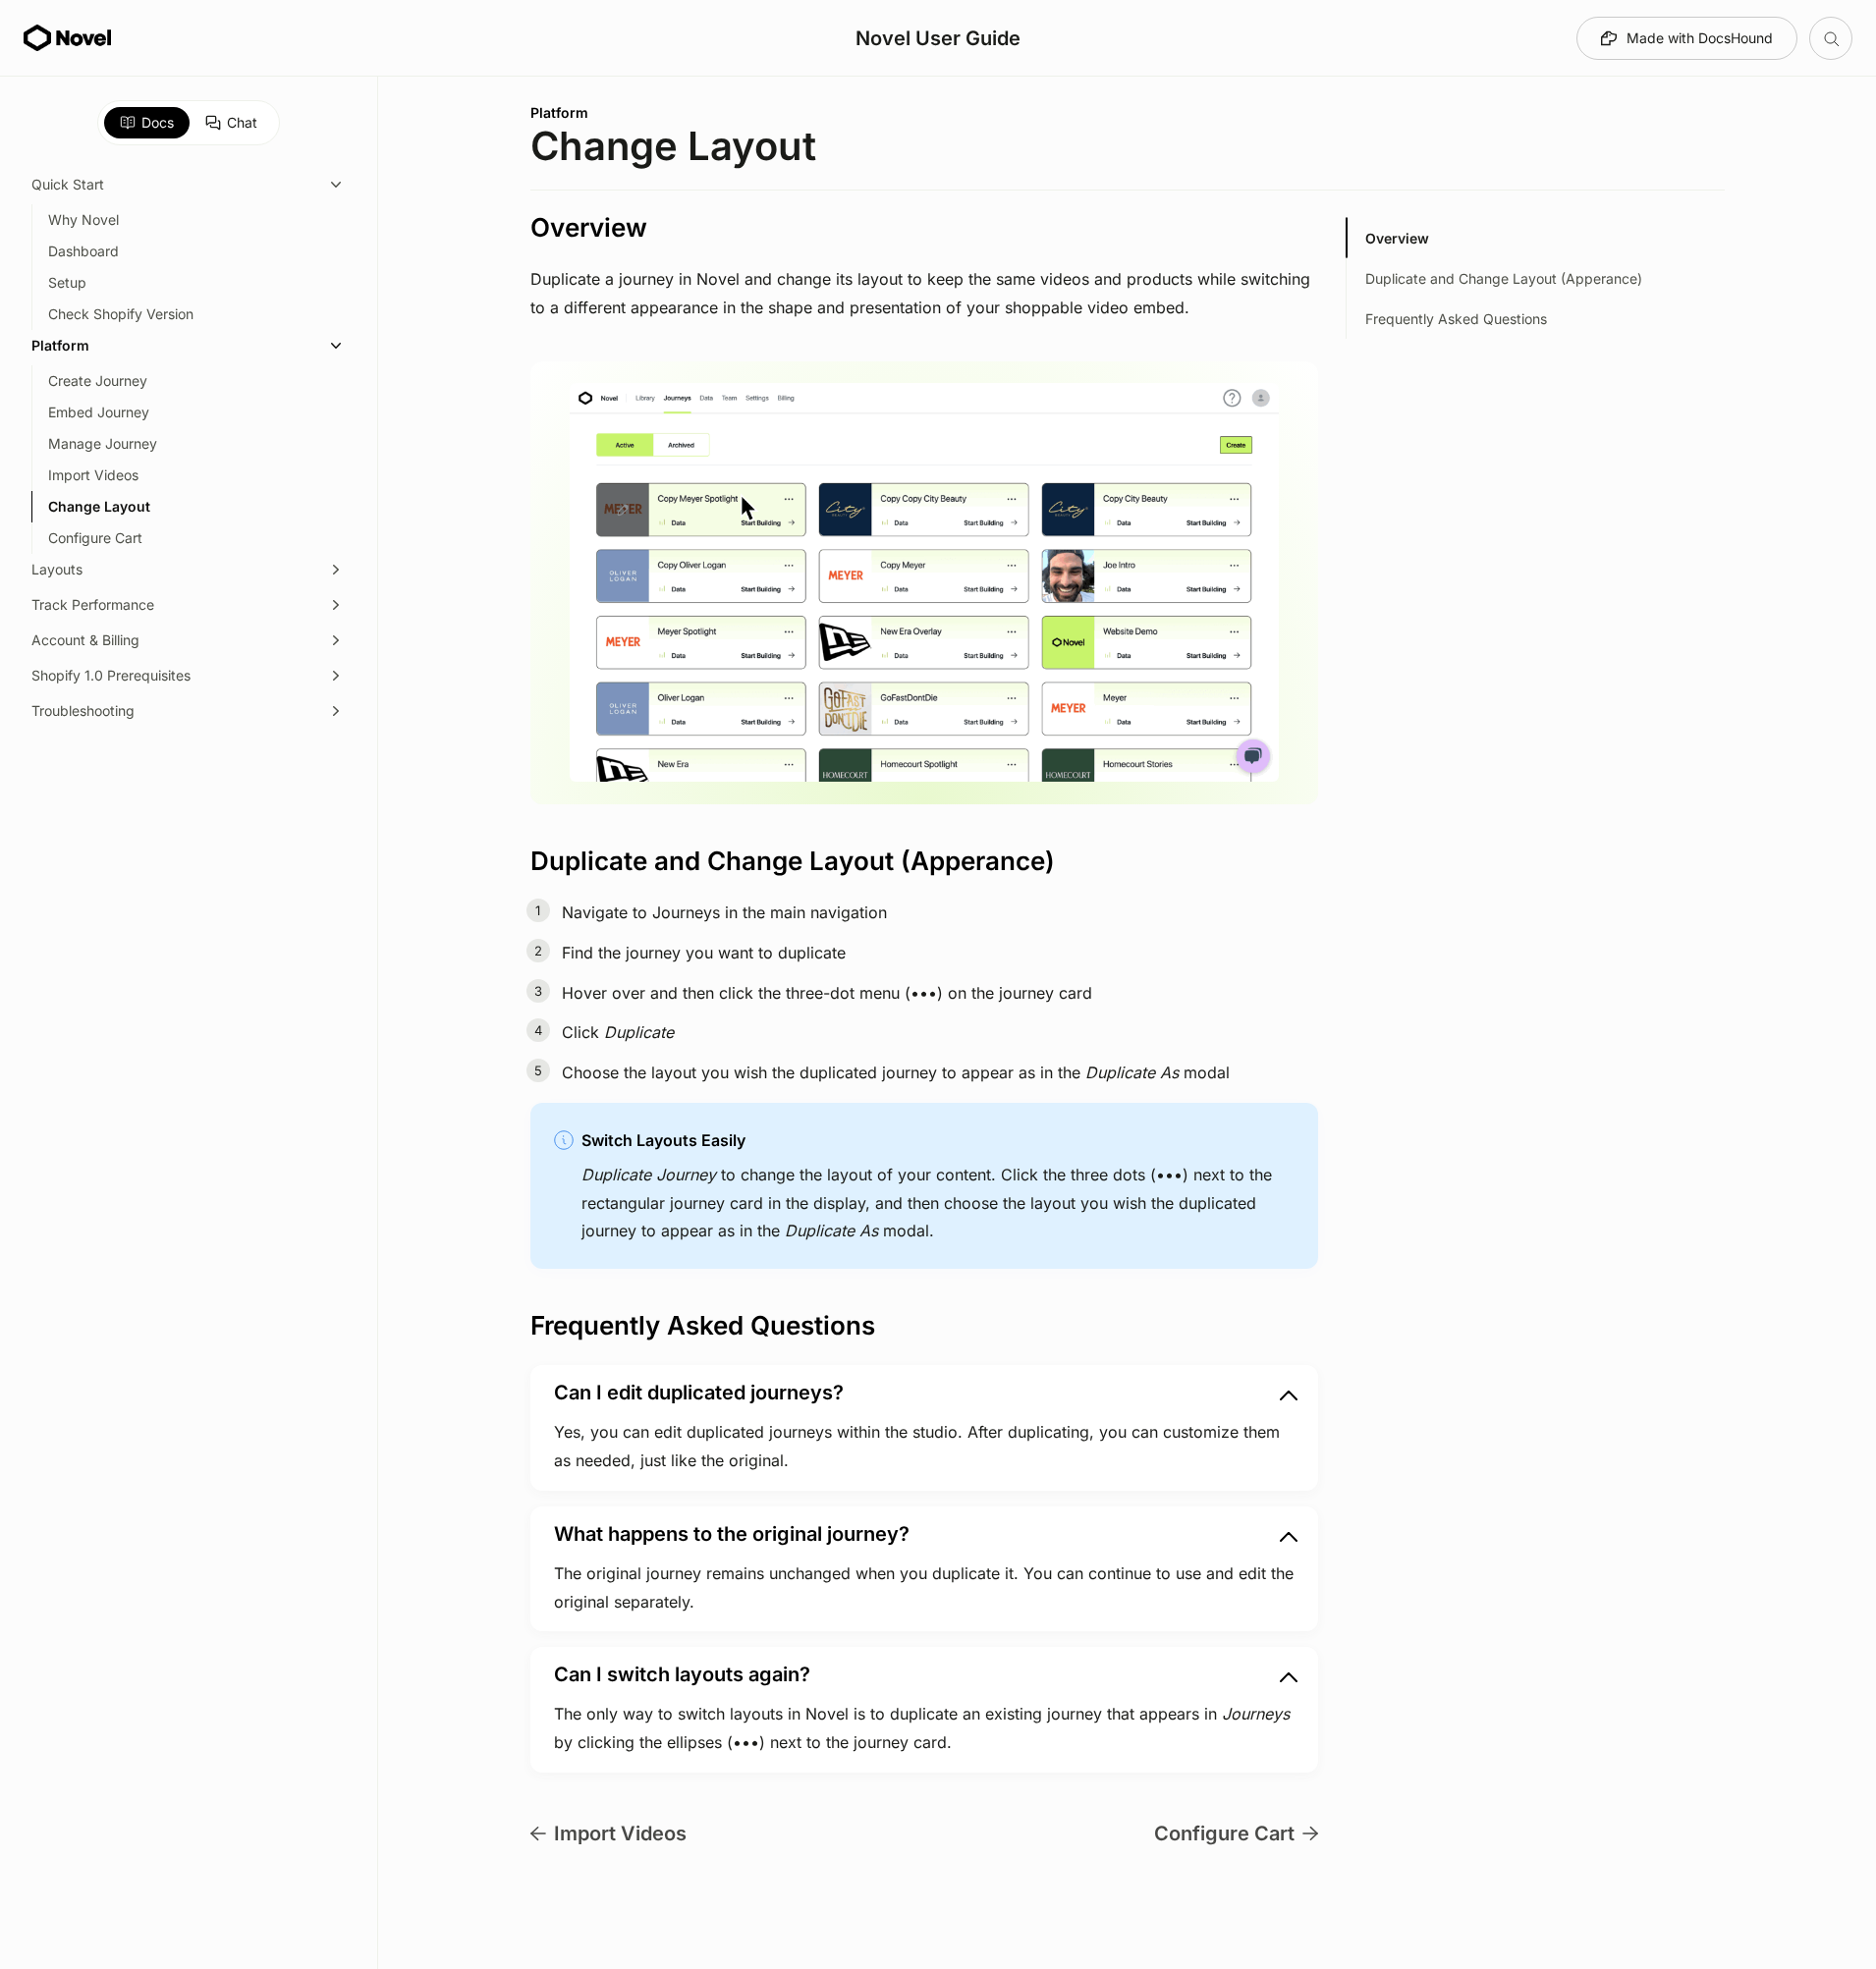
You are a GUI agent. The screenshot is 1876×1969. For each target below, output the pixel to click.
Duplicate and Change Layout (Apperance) (1504, 278)
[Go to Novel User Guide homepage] (67, 38)
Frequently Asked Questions (1456, 319)
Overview (1397, 238)
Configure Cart (1224, 1833)
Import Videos (620, 1833)
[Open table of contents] (1831, 38)
